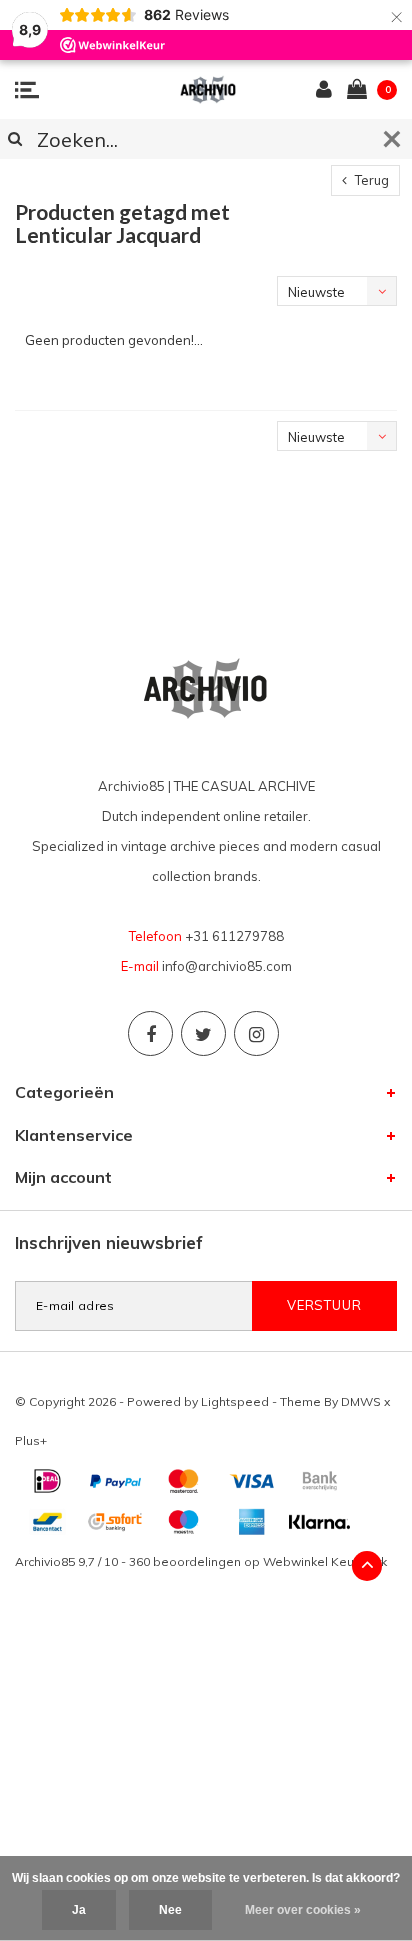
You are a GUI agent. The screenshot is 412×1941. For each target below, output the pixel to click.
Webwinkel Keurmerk (325, 1561)
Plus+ (31, 1440)
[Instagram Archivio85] (256, 1033)
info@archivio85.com (227, 966)
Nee (170, 1910)
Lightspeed (235, 1401)
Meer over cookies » (303, 1910)
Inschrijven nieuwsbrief (109, 1242)
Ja (79, 1910)
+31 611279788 (234, 936)
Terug (370, 180)
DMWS (361, 1401)
